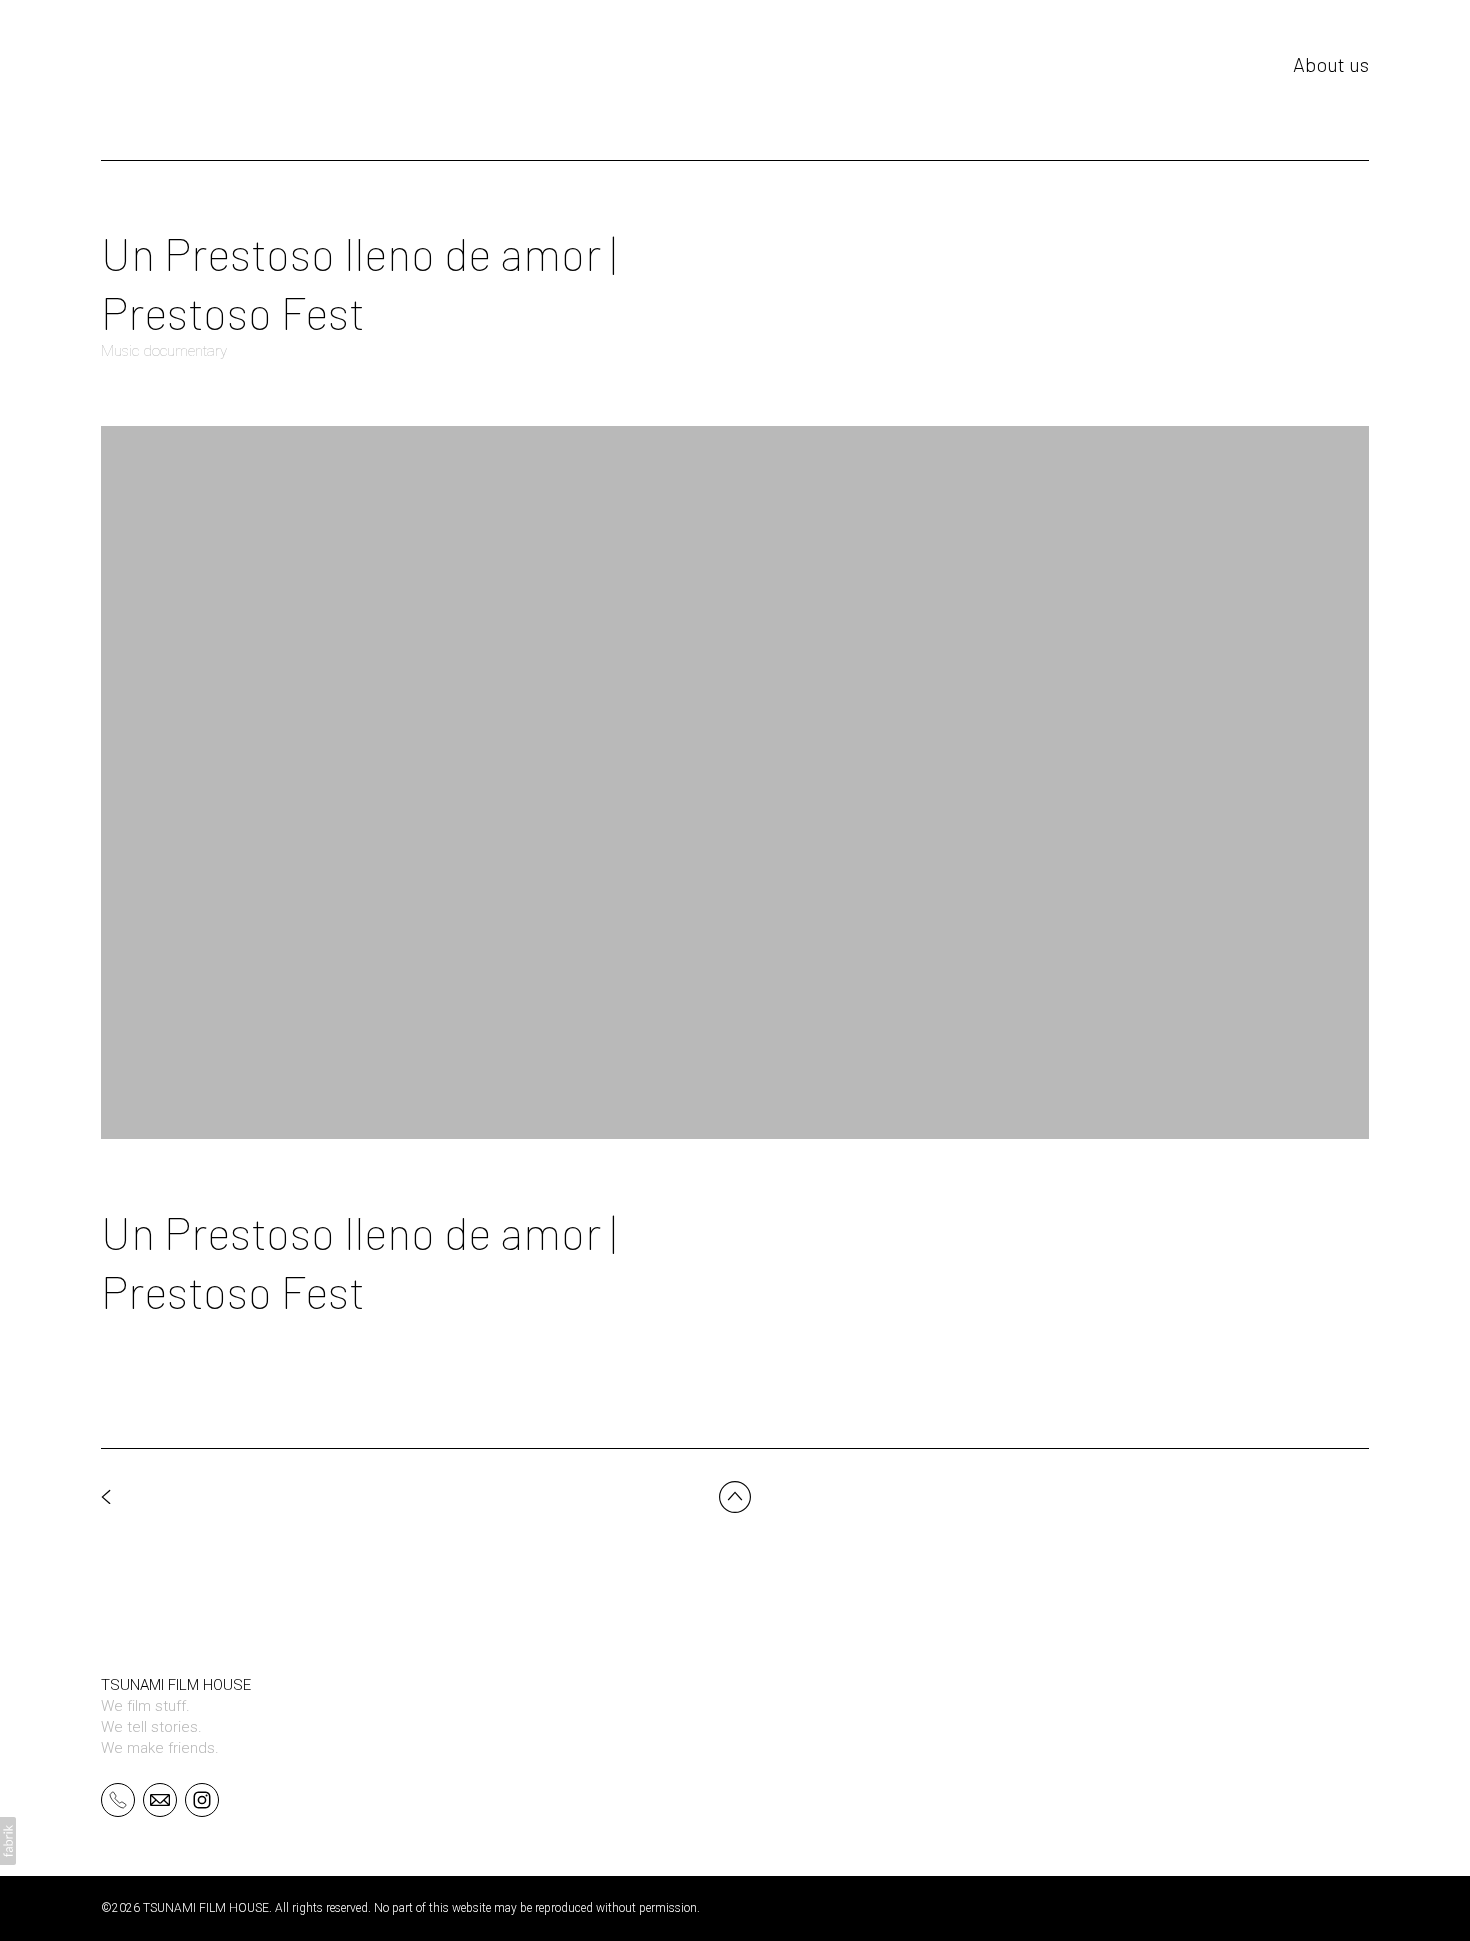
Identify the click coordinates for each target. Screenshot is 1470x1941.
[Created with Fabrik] (8, 1841)
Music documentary (164, 351)
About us (1331, 64)
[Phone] (118, 1799)
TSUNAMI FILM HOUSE (176, 1685)
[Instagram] (202, 1799)
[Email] (160, 1799)
